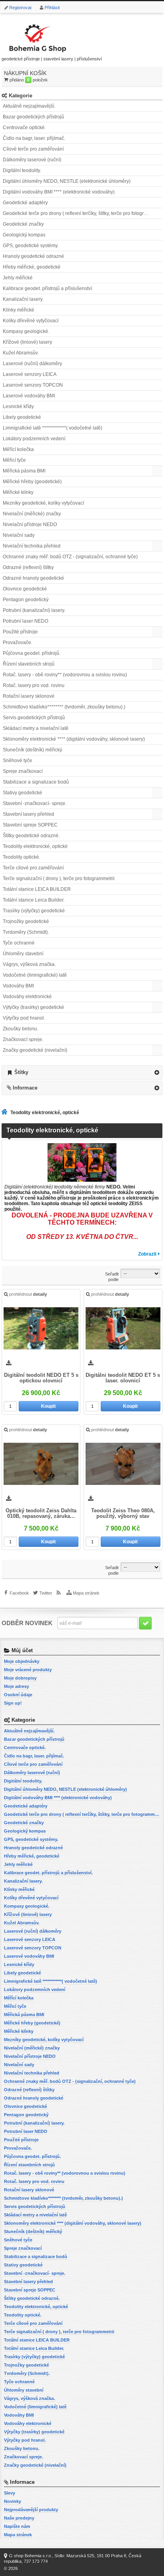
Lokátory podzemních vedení (34, 439)
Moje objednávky (22, 1661)
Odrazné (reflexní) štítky (28, 567)
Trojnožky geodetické (26, 921)
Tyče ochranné (19, 943)
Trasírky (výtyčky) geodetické (34, 911)
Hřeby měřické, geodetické (32, 267)
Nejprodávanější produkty (31, 2510)
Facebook (19, 1593)
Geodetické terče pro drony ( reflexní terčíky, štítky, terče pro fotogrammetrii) (83, 213)
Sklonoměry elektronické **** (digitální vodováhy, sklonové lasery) (74, 739)
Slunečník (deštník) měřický (32, 750)
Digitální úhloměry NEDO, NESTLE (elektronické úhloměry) (67, 181)
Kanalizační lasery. (23, 299)
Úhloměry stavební (23, 954)
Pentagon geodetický (26, 600)
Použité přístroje (20, 632)
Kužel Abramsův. (21, 353)
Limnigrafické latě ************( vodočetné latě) (53, 428)
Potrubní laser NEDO (25, 621)
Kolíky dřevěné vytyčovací (31, 321)
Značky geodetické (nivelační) (35, 1050)
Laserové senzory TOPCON (33, 385)
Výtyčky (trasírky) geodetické (33, 1007)
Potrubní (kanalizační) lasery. (34, 610)
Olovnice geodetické (25, 589)
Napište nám (17, 2526)
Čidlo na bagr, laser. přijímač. (34, 138)
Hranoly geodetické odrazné (33, 256)
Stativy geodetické (22, 793)
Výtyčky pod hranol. (24, 1018)
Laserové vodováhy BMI (29, 396)
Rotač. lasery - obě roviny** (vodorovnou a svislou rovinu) (65, 675)
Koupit (48, 1406)
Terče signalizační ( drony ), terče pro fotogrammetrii (59, 879)
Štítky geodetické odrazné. (31, 836)
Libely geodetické (22, 417)
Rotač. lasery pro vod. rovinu (34, 685)
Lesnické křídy (18, 406)
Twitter (46, 1593)
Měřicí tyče (14, 460)
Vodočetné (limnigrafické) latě (35, 975)
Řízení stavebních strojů (29, 664)
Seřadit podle (112, 1277)
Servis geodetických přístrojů (34, 718)
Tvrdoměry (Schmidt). (26, 932)
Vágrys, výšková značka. (29, 964)
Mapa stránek (86, 1593)
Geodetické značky (23, 224)
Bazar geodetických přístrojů (33, 117)
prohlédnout (28, 1294)
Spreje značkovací (23, 771)
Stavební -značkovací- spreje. (35, 803)
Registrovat (20, 8)
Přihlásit (52, 8)
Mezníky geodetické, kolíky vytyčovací (43, 503)
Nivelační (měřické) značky (32, 514)
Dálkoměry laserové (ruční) (32, 160)
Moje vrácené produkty (28, 1670)
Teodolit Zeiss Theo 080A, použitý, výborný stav (123, 1513)
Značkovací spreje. (23, 1039)
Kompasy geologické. (26, 331)
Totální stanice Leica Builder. (34, 900)
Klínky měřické (19, 310)
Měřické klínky (18, 492)
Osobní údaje (18, 1695)
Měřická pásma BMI (24, 471)
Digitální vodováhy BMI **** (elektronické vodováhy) (59, 192)
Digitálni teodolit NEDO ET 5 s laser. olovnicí (123, 1378)
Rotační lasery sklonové (29, 696)
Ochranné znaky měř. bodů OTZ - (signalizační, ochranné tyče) (70, 557)
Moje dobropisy (20, 1678)
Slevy (10, 2493)
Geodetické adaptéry (25, 203)
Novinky (13, 2501)
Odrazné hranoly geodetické (33, 578)
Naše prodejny (19, 2518)
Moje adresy (17, 1686)
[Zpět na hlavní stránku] (6, 1113)
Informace (25, 1088)
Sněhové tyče (18, 761)
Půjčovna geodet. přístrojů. (32, 653)
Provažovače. (18, 643)
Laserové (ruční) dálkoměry (32, 364)
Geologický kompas (24, 235)
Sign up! (13, 1703)
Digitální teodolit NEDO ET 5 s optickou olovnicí (41, 1378)
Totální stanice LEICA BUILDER (37, 889)
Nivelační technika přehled (32, 546)
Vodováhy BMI (18, 986)
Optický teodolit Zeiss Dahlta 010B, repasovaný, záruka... (41, 1513)
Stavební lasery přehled (28, 814)
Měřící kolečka (18, 449)
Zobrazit (147, 1254)
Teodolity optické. (21, 857)
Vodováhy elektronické (27, 997)
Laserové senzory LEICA (30, 374)
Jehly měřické (18, 278)
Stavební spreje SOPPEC (30, 825)
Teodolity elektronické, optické (35, 846)
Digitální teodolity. (22, 170)
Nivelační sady (19, 535)
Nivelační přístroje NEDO (30, 524)
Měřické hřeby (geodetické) (32, 482)
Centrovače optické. (24, 128)
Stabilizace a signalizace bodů (36, 782)
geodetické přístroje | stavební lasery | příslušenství (52, 59)
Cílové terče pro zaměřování (33, 149)
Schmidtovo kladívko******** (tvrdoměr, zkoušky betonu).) (64, 707)
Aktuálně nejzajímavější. (29, 106)
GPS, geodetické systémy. (31, 246)
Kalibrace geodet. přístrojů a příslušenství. (48, 288)
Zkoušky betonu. (20, 1029)
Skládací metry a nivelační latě (36, 728)
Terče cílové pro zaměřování (33, 868)
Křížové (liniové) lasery (27, 342)
